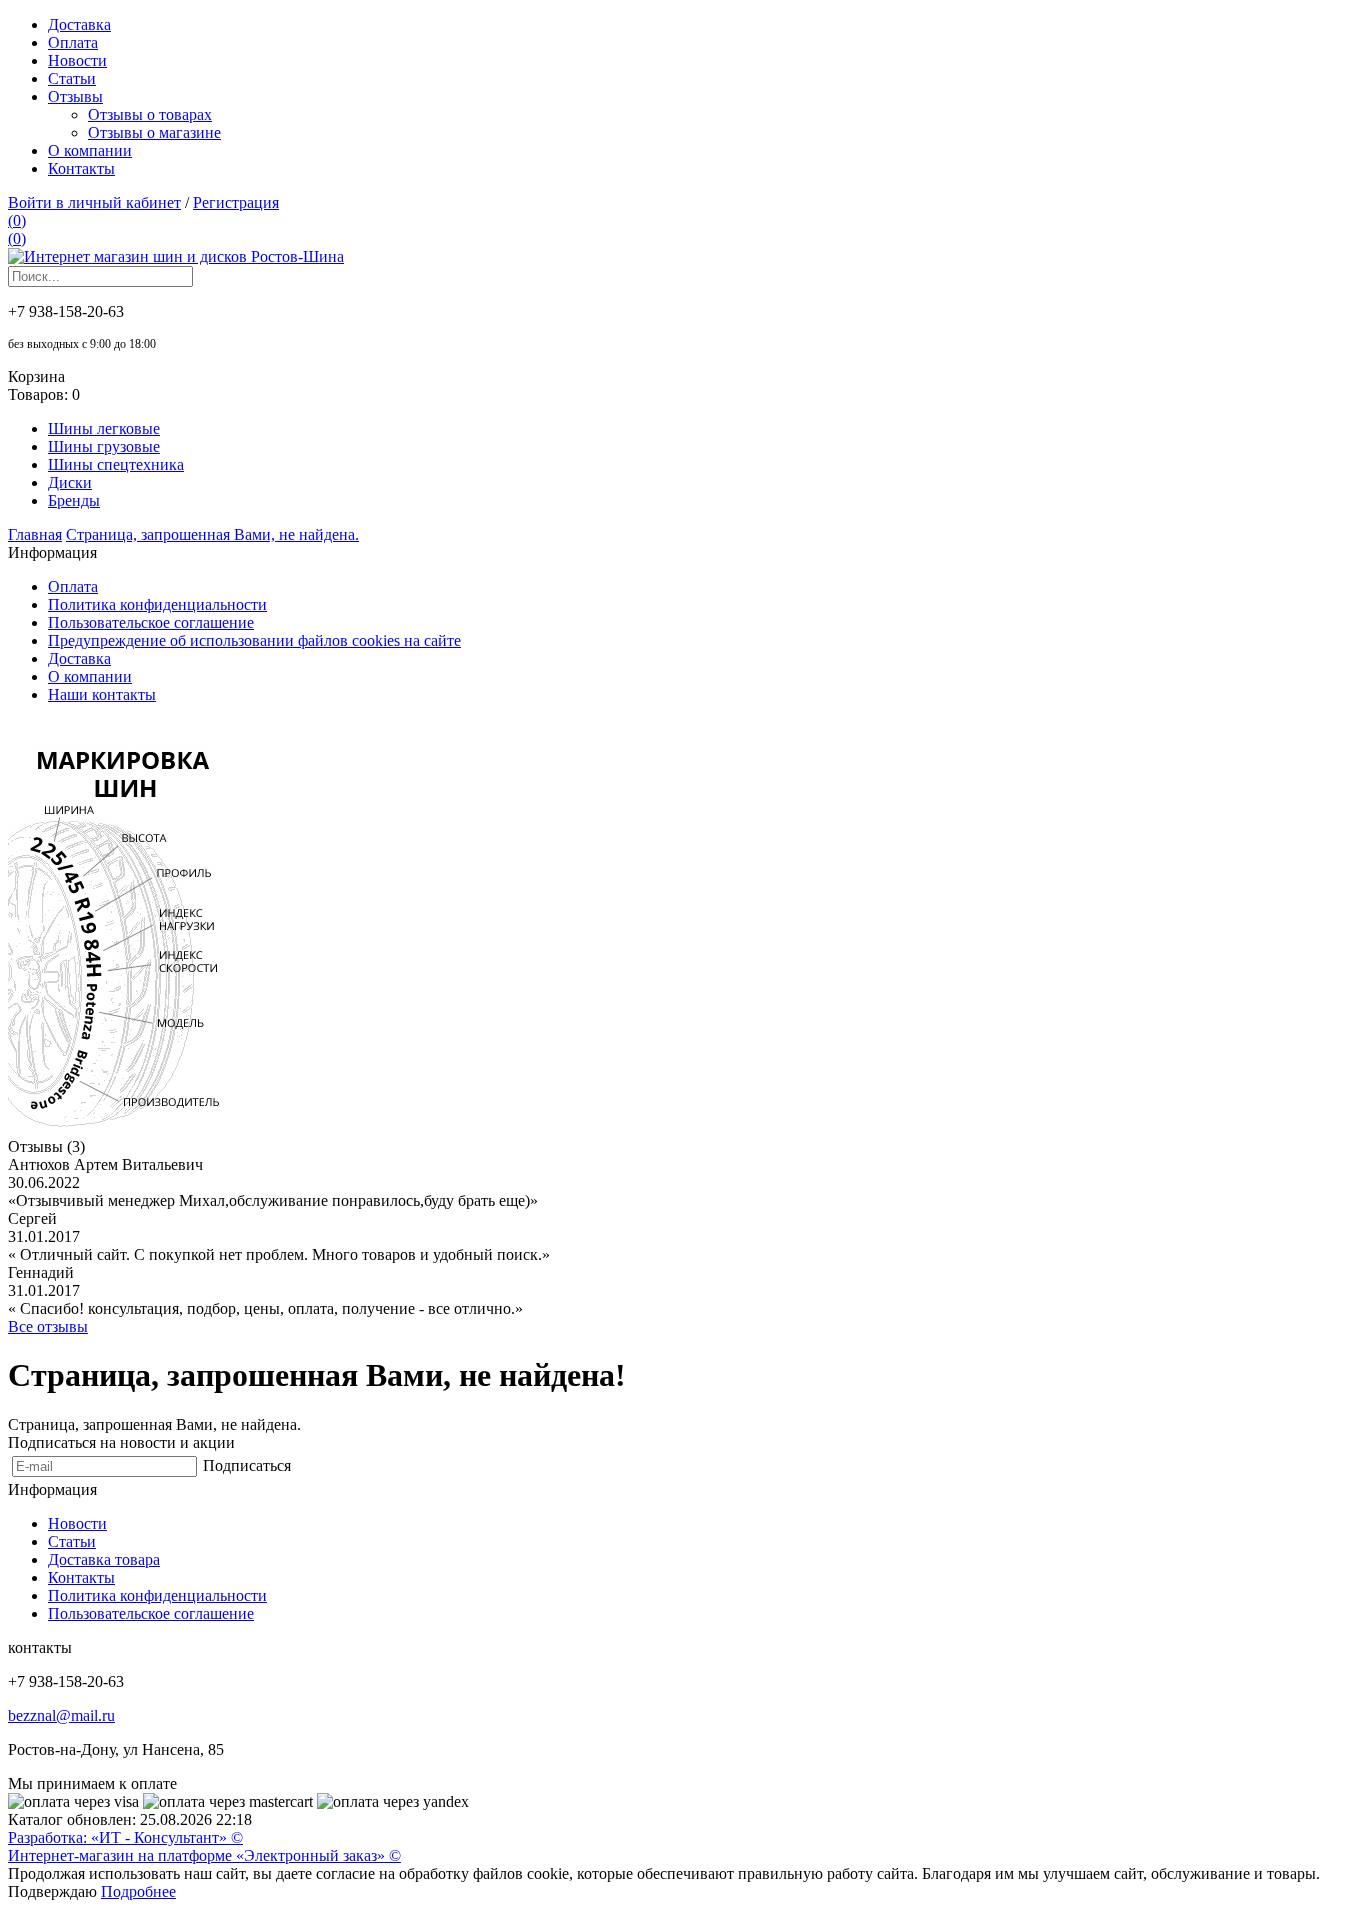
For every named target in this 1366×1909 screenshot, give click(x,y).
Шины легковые (104, 428)
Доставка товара (104, 1559)
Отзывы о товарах (150, 114)
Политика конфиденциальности (157, 604)
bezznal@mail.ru (61, 1715)
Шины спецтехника (116, 464)
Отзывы (75, 96)
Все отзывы (48, 1326)
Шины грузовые (104, 446)
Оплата (73, 42)
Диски (70, 482)
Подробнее (138, 1891)
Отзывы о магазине (154, 132)
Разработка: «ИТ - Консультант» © (125, 1837)
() (17, 220)
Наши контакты (102, 694)
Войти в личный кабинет (94, 202)
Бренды (74, 500)
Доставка (79, 24)
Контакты (81, 168)
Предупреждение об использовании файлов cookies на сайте (254, 640)
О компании (90, 150)
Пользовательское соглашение (151, 622)
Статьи (72, 78)
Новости (77, 60)
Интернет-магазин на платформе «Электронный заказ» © (204, 1855)
